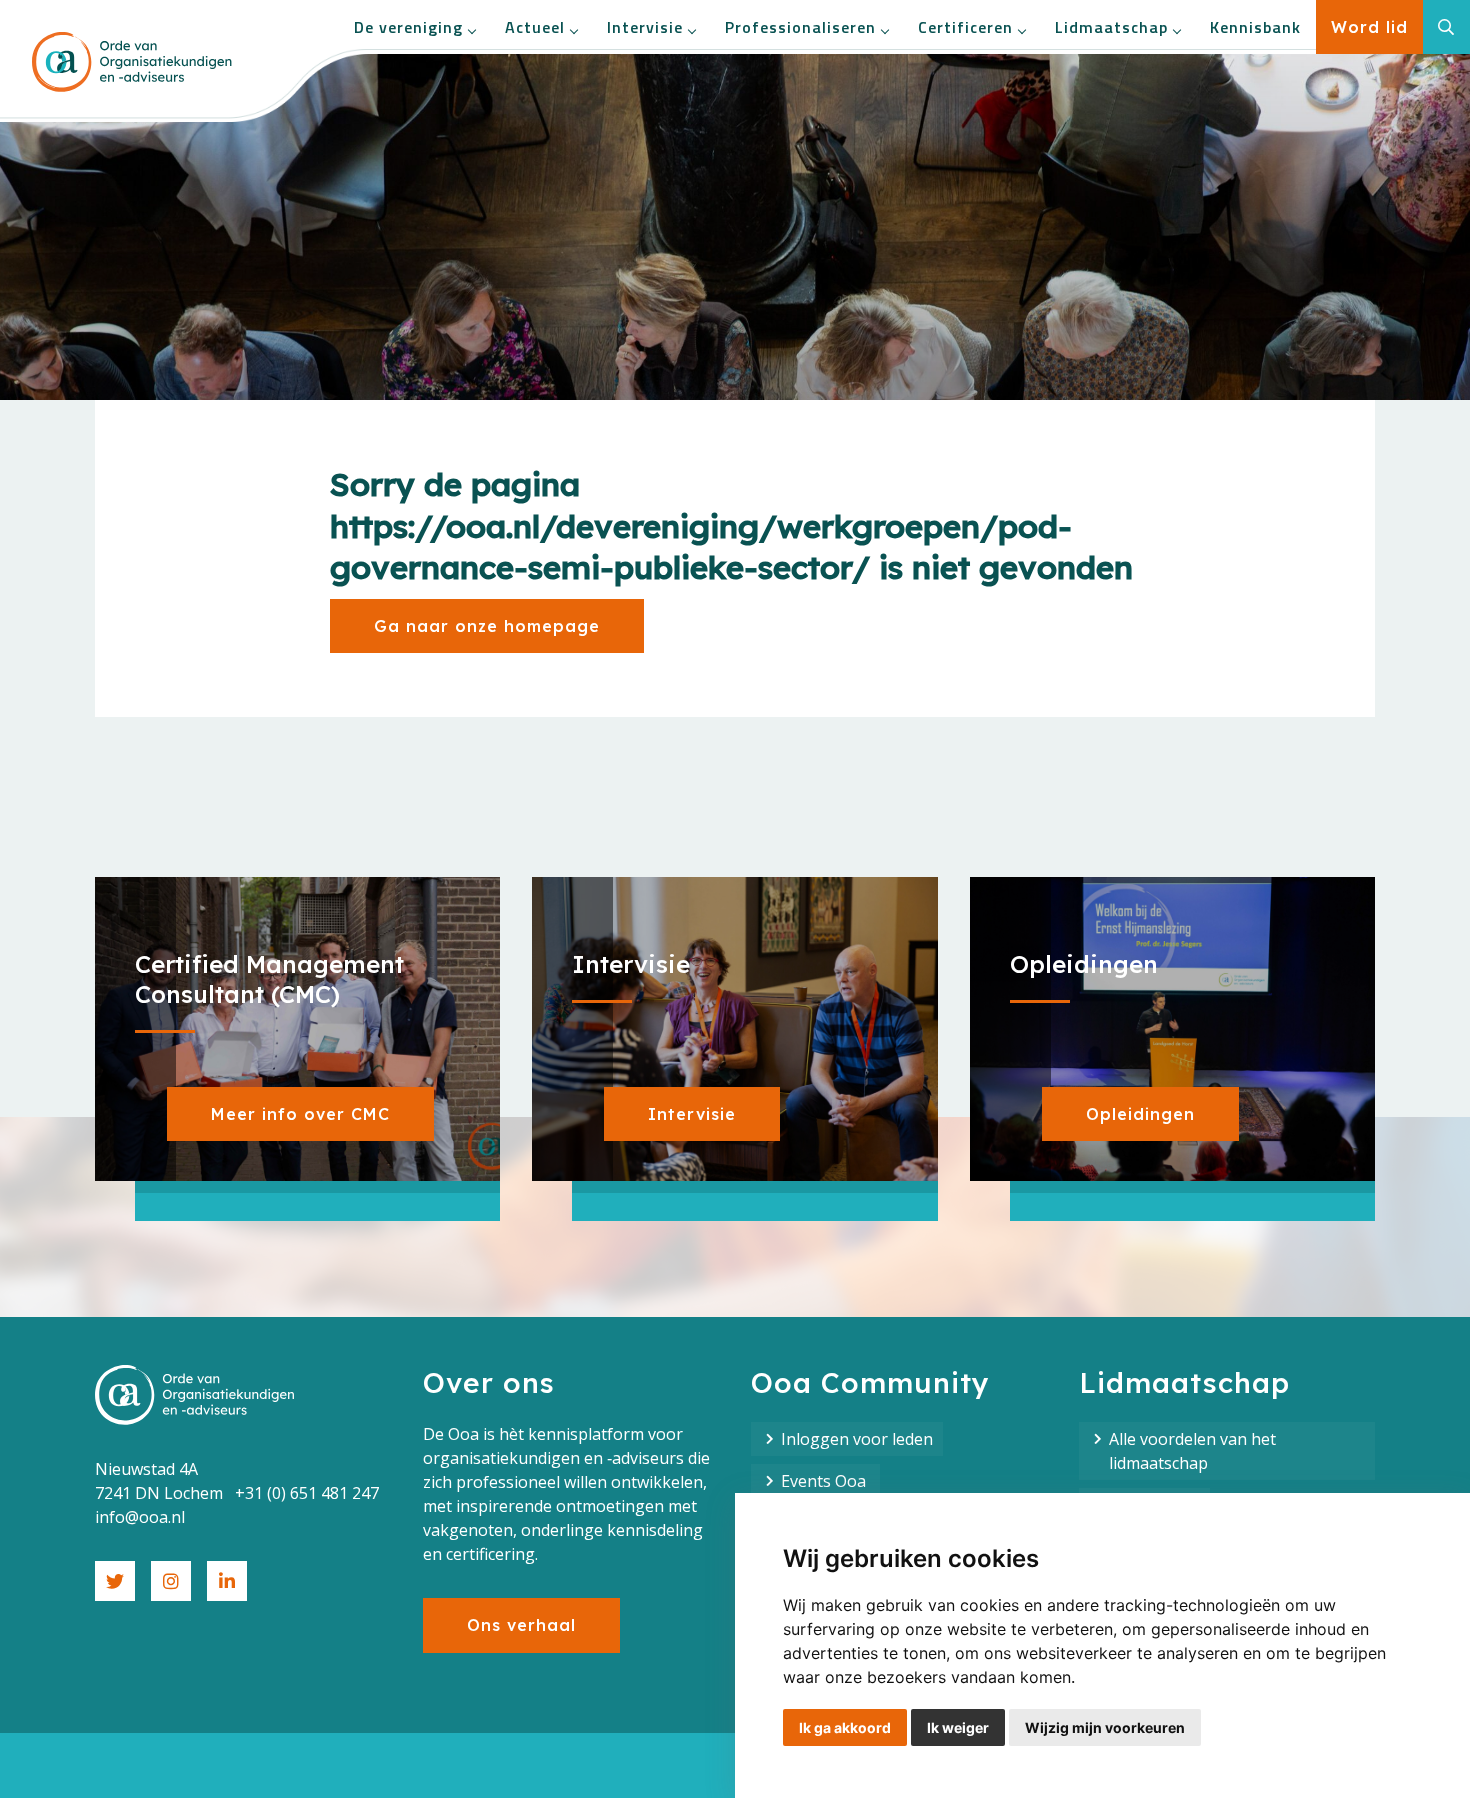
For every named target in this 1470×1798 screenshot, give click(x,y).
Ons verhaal (521, 1625)
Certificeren (965, 27)
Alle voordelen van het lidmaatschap (1192, 1451)
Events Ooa (825, 1481)
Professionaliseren (800, 27)
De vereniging (408, 27)
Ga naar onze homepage (487, 626)
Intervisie (645, 27)
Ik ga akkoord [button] (845, 1727)
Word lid (1369, 27)
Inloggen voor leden (857, 1439)
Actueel (535, 27)
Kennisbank (1255, 27)
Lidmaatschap (1111, 27)
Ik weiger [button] (958, 1727)
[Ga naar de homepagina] (132, 62)
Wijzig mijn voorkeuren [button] (1105, 1727)
